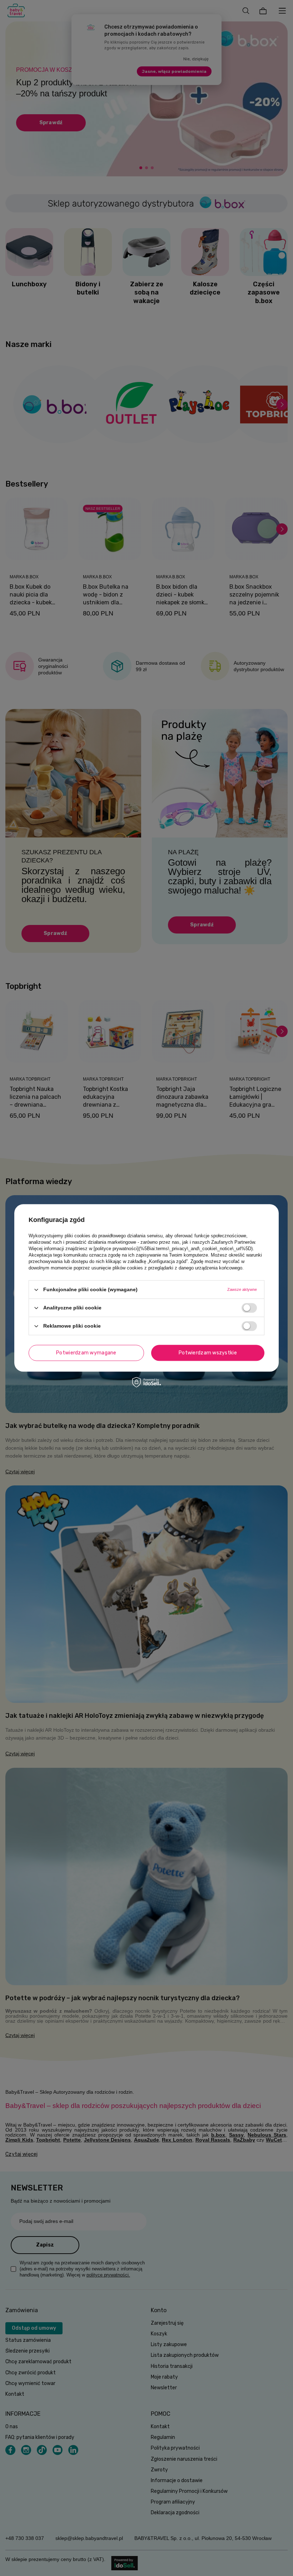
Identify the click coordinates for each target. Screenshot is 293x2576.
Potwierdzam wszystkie (208, 1353)
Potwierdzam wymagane (86, 1353)
